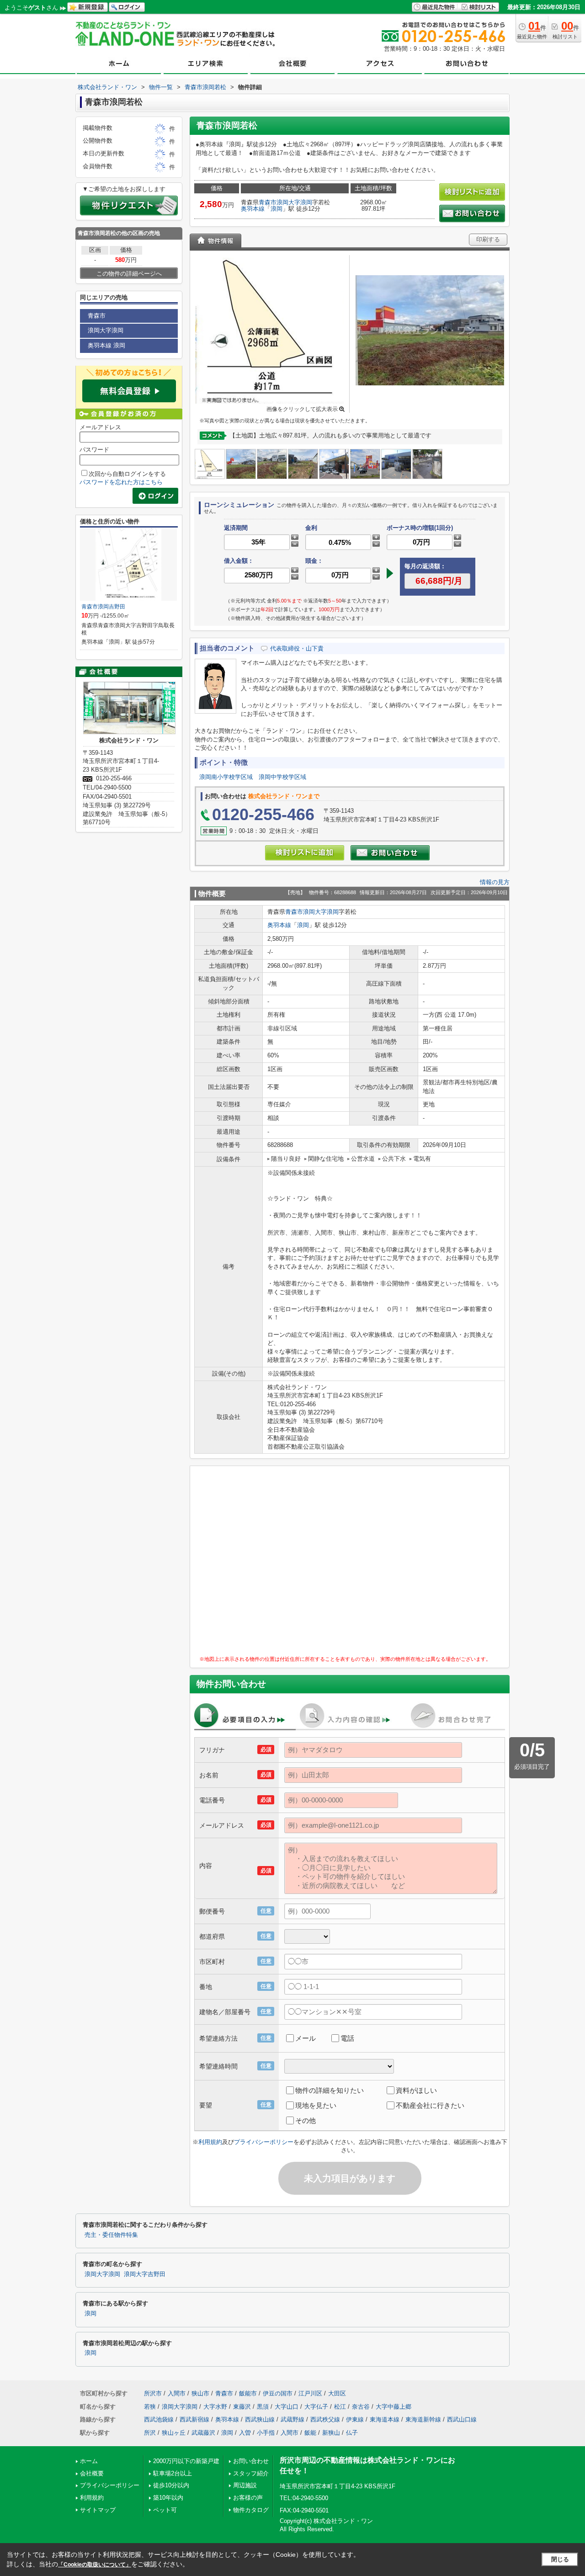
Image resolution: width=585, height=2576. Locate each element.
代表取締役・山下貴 (297, 648)
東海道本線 (385, 2419)
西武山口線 (462, 2419)
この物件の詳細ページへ (129, 274)
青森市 (268, 202)
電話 (347, 2038)
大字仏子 (316, 2407)
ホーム (89, 2461)
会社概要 (92, 2473)
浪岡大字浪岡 (294, 202)
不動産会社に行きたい (430, 2105)
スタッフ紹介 (251, 2473)
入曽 (245, 2433)
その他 (306, 2120)
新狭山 (331, 2433)
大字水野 (215, 2407)
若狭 (150, 2407)
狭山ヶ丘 (174, 2433)
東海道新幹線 (423, 2419)
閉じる (560, 2559)
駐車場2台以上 (173, 2473)
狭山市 (200, 2393)
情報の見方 (495, 882)
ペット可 (165, 2510)
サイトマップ (98, 2510)
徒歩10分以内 (171, 2485)
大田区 (337, 2393)
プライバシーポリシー (264, 2142)
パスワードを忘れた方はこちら (121, 482)
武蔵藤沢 (203, 2433)
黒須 (263, 2407)
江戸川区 (310, 2393)
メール (306, 2038)
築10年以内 (168, 2498)
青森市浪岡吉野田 (106, 607)
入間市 (177, 2393)
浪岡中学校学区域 (282, 777)
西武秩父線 (325, 2419)
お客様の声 (248, 2498)
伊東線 (355, 2419)
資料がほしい (416, 2090)
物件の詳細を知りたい (330, 2090)
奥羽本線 (253, 209)
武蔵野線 (292, 2419)
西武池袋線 (159, 2419)
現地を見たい (316, 2105)
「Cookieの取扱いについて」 (95, 2565)
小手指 (266, 2433)
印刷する (488, 239)
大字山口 (287, 2407)
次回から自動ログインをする (127, 474)
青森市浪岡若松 (97, 233)
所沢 (150, 2433)
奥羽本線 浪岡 (106, 345)
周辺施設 (245, 2485)
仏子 (352, 2433)
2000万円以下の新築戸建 (186, 2461)
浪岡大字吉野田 (145, 2274)
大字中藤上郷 (394, 2407)
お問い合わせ (251, 2461)
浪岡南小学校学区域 (226, 777)
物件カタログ (251, 2510)
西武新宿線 (194, 2419)
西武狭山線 (260, 2419)
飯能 (310, 2433)
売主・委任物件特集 (111, 2235)
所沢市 (153, 2393)
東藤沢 (242, 2407)
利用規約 (210, 2142)
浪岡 (277, 209)
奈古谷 (361, 2407)
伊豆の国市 (278, 2393)
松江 (340, 2407)
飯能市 (248, 2393)
